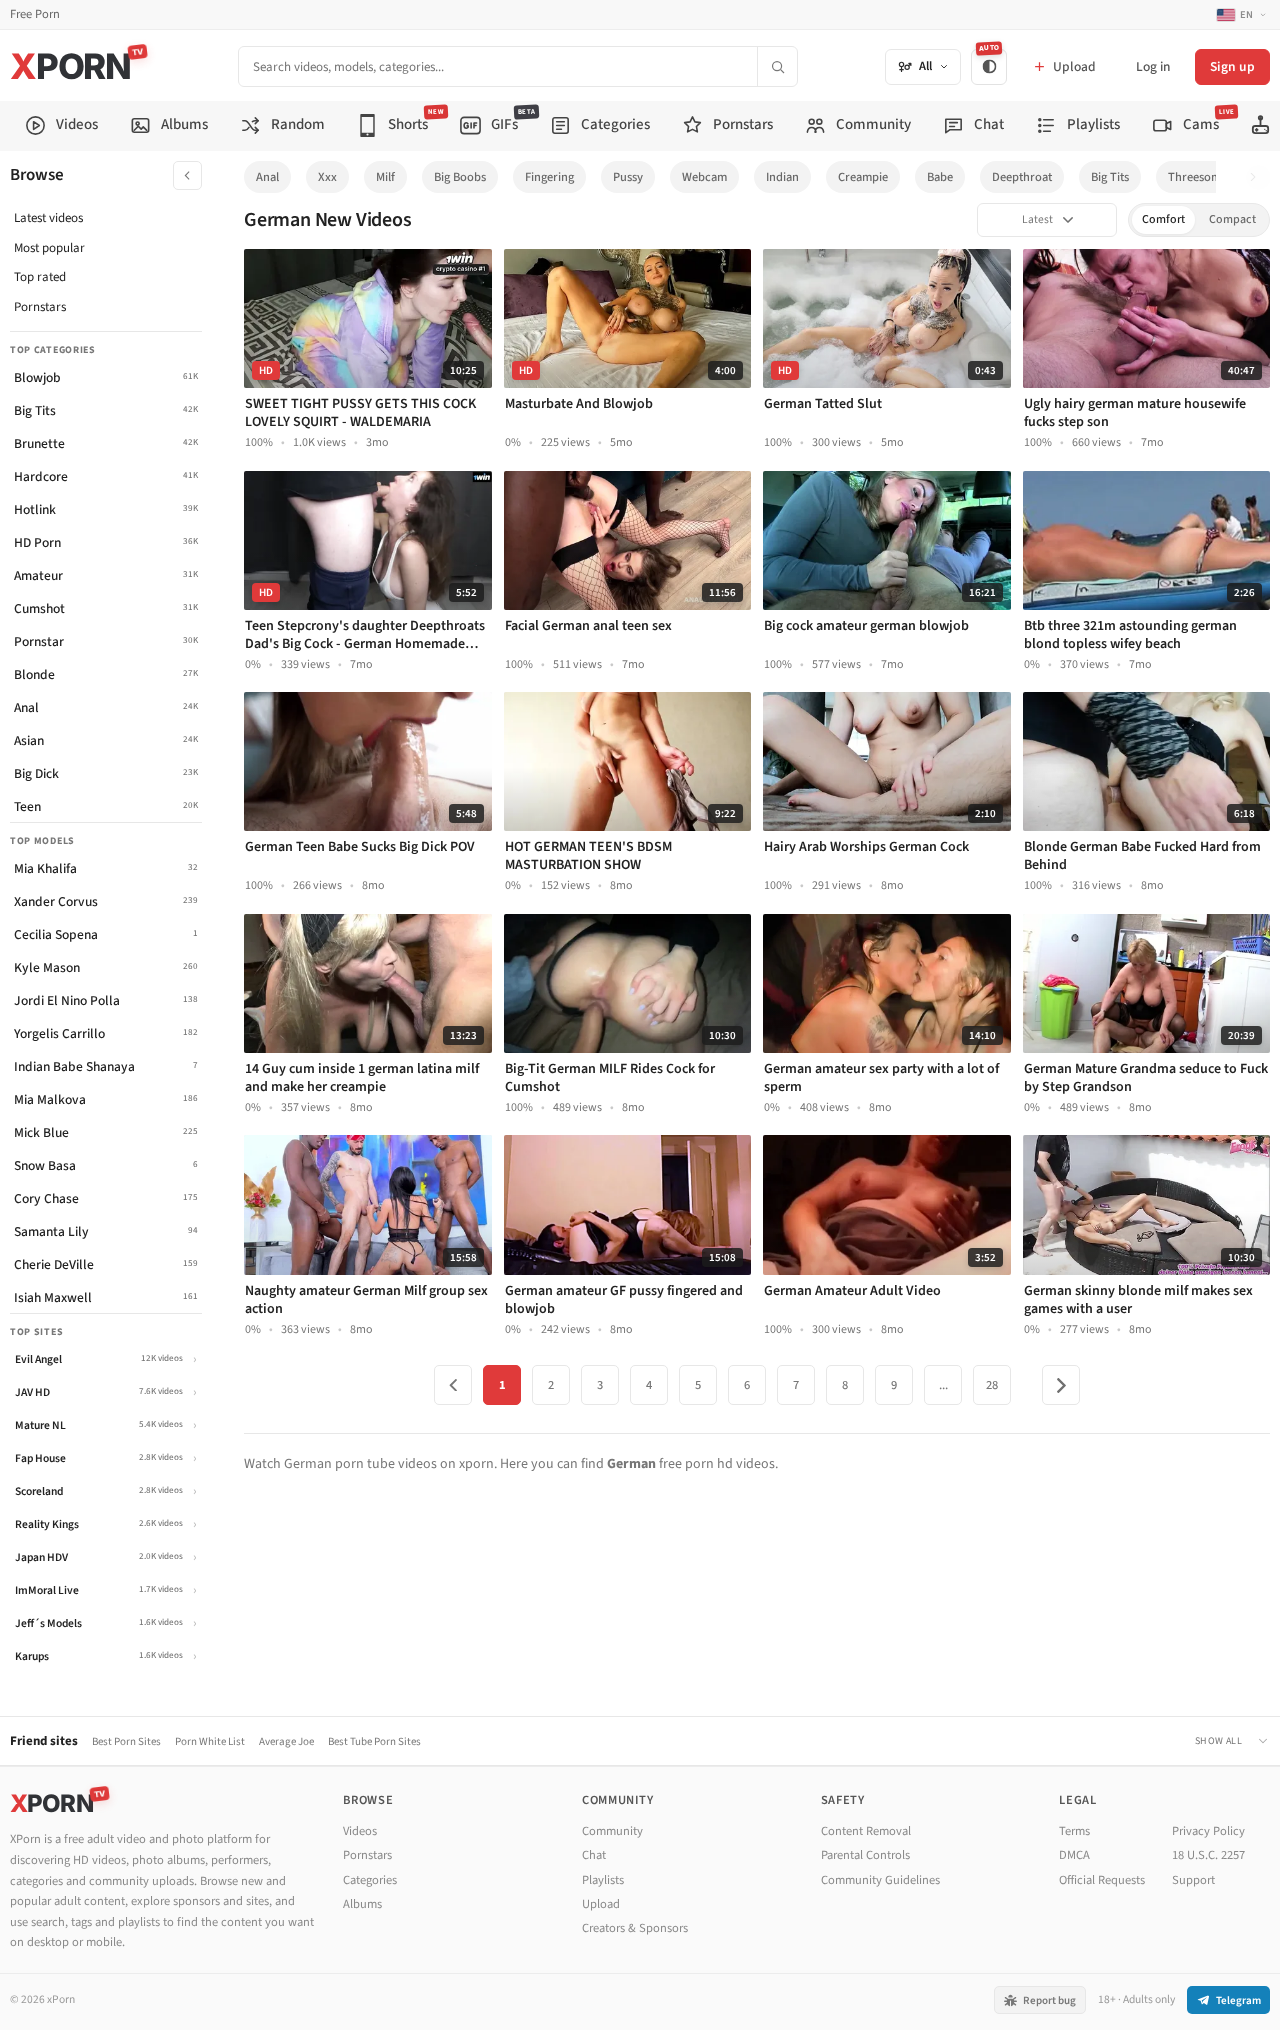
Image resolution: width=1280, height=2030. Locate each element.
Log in (1153, 66)
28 (992, 1385)
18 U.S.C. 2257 (1208, 1855)
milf (385, 177)
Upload (601, 1904)
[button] (1258, 177)
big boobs (460, 177)
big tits (1110, 177)
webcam (704, 177)
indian (782, 177)
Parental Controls (865, 1855)
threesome (1197, 177)
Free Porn (35, 14)
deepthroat (1022, 177)
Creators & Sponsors (635, 1928)
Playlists (603, 1880)
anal (267, 177)
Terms (1074, 1831)
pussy (628, 177)
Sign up (1232, 66)
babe (940, 177)
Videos (360, 1831)
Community (612, 1831)
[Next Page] (1061, 1385)
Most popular (49, 248)
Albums (362, 1904)
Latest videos (48, 218)
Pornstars (40, 307)
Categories (370, 1880)
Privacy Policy (1208, 1831)
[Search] (777, 66)
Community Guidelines (880, 1880)
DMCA (1074, 1855)
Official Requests (1102, 1880)
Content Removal (866, 1831)
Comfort (1163, 219)
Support (1193, 1880)
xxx (327, 177)
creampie (863, 177)
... (943, 1385)
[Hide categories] (187, 175)
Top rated (40, 277)
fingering (549, 177)
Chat (594, 1855)
